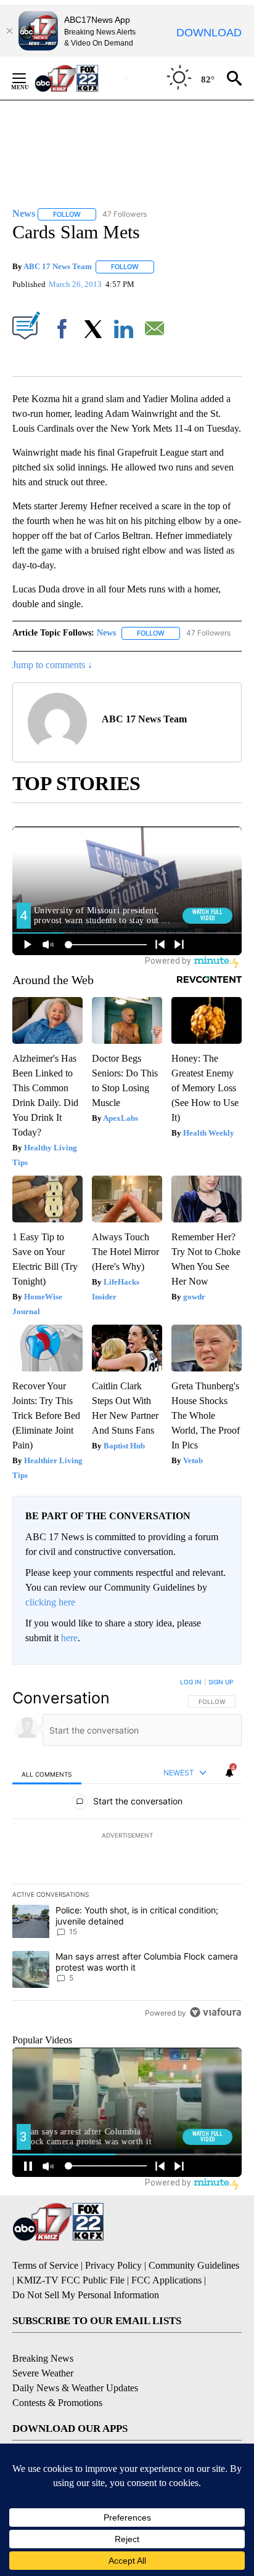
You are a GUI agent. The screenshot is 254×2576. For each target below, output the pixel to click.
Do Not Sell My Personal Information (86, 2295)
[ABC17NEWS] (80, 78)
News (106, 633)
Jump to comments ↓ (52, 665)
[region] (127, 1850)
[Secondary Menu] (28, 78)
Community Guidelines (194, 2265)
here (69, 1638)
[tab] (47, 1773)
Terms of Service (45, 2265)
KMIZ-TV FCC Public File (71, 2280)
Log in (191, 1682)
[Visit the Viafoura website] (215, 2012)
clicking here (50, 1602)
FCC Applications (166, 2280)
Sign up (221, 1682)
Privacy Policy (113, 2265)
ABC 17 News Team (58, 266)
